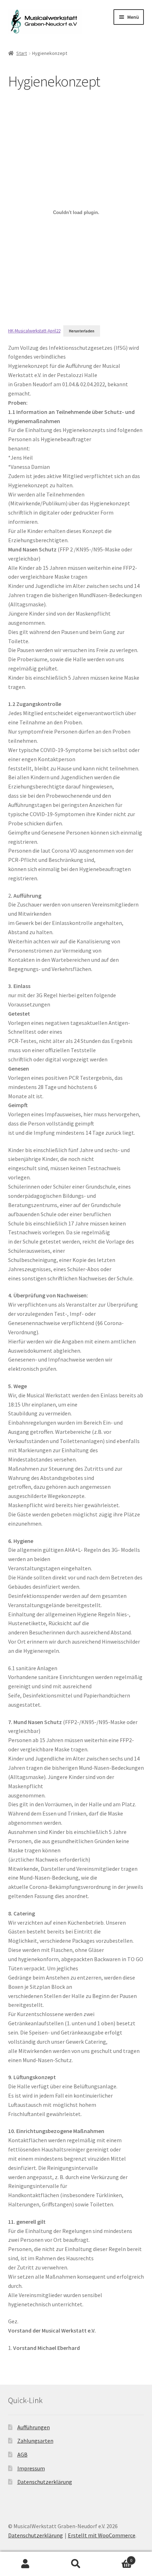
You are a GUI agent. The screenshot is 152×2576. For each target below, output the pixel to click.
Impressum (31, 2468)
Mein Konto (25, 2564)
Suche (76, 2564)
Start (22, 53)
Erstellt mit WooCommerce (102, 2535)
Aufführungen (34, 2427)
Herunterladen (82, 331)
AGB (22, 2454)
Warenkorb (117, 2558)
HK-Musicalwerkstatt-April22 (34, 331)
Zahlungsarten (35, 2441)
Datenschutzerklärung (45, 2482)
